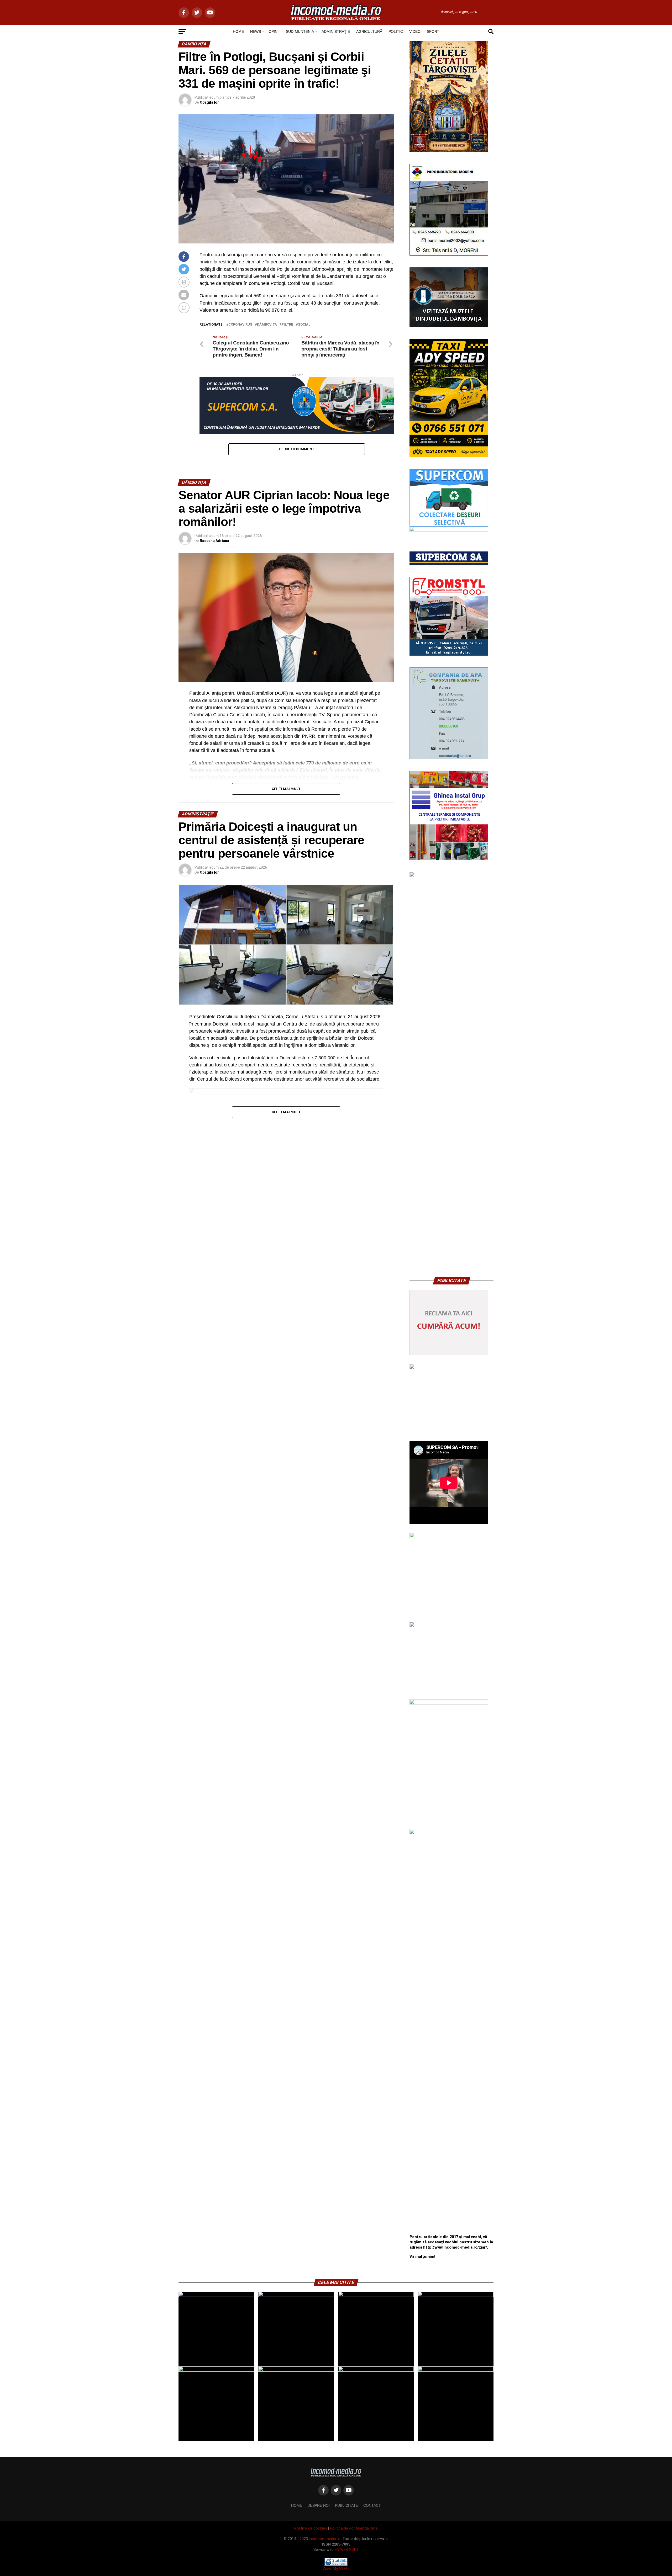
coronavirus (240, 325)
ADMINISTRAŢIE (336, 31)
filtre (287, 325)
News (256, 31)
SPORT (433, 31)
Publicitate (346, 2505)
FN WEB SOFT (347, 2550)
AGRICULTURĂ (369, 31)
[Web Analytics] (336, 2564)
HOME (238, 31)
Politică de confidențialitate (354, 2528)
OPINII (274, 31)
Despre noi (319, 2505)
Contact (372, 2505)
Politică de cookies (311, 2528)
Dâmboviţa (267, 325)
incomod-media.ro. (325, 2539)
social (304, 325)
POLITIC (396, 31)
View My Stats (336, 2569)
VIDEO (415, 31)
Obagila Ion (210, 102)
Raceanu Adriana (214, 541)
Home (297, 2505)
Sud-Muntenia (300, 31)
